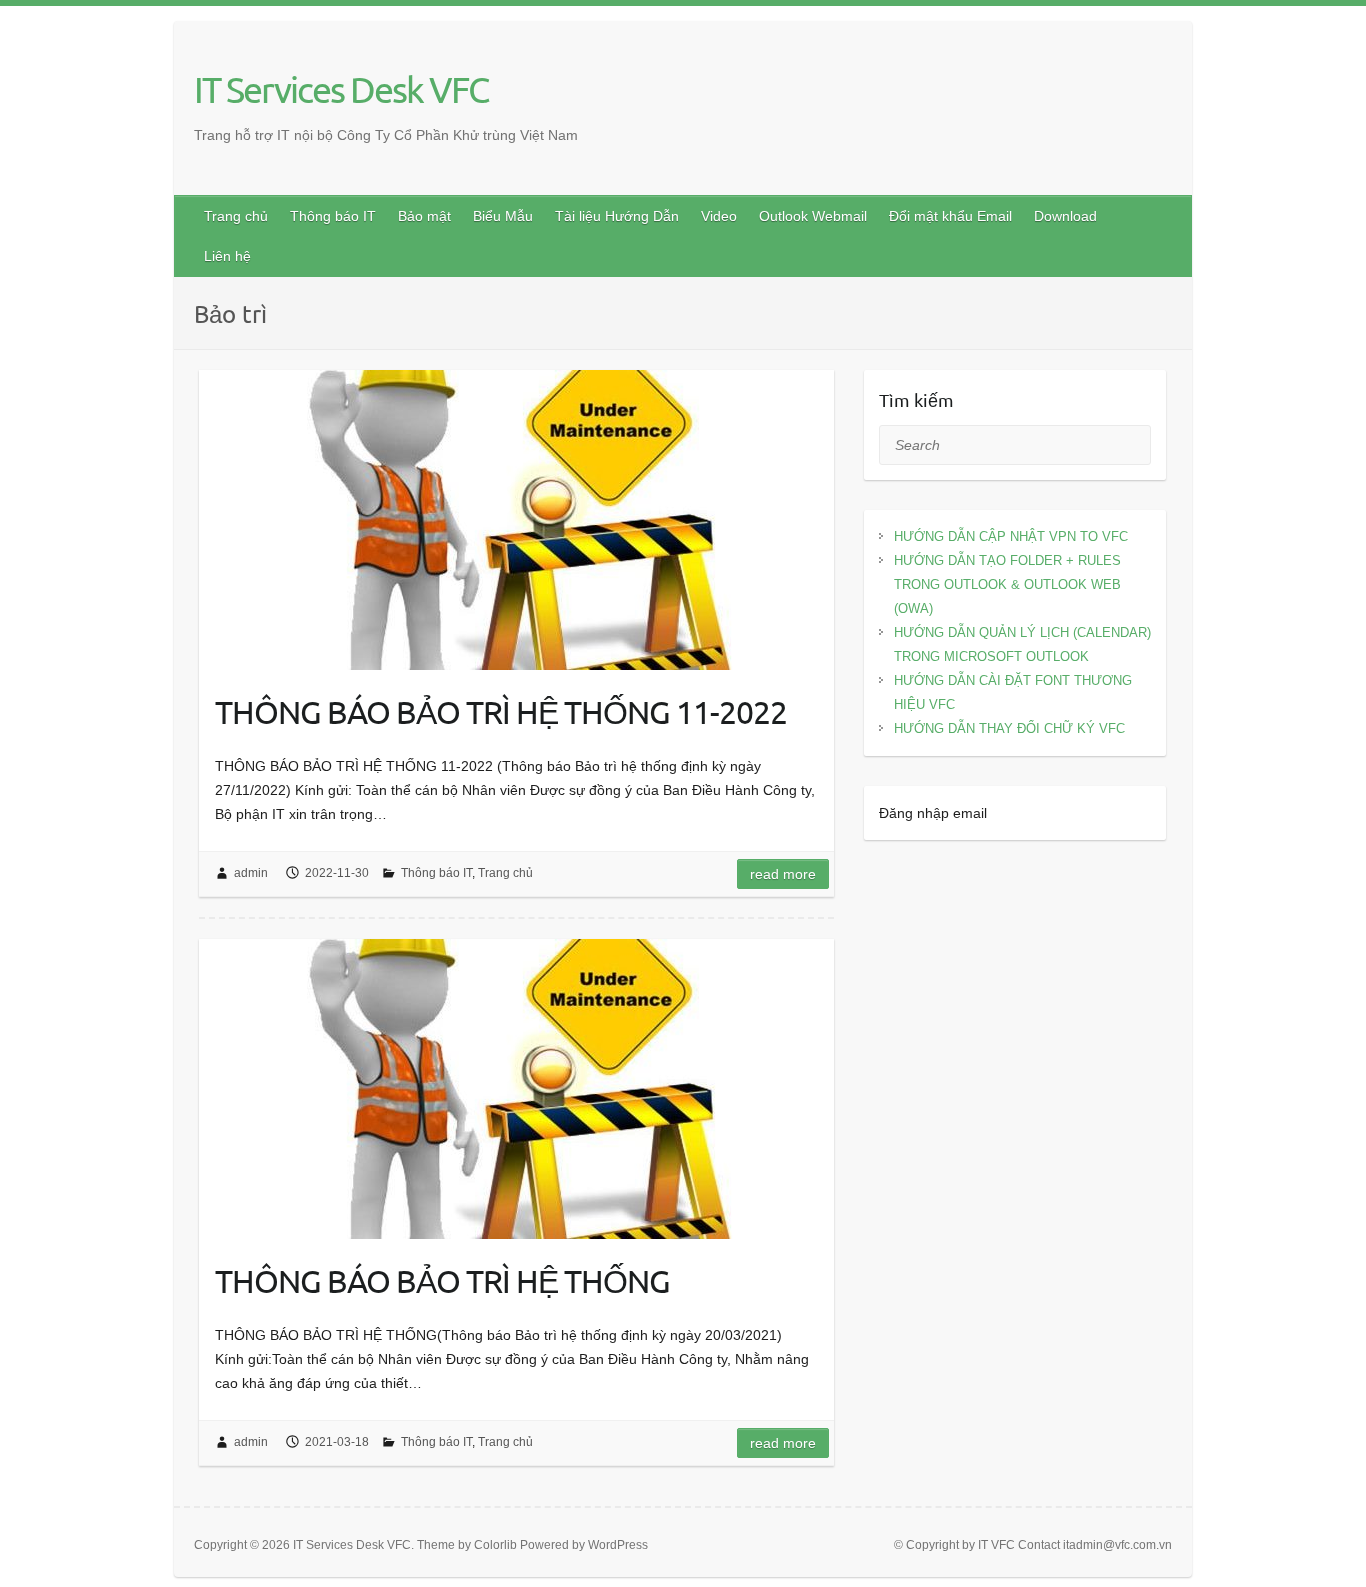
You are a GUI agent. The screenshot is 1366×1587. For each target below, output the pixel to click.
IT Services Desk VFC (341, 89)
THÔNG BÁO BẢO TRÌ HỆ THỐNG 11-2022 (501, 711)
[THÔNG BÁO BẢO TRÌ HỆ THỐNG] (516, 1089)
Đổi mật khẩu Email (950, 216)
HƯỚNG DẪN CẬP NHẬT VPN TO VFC (1011, 536)
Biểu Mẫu (503, 216)
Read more (783, 874)
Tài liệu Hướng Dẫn (617, 216)
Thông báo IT (333, 216)
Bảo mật (424, 216)
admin (251, 873)
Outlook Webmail (813, 216)
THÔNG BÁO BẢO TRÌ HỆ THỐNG (442, 1280)
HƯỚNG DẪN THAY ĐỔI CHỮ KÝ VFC (1009, 728)
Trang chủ (236, 216)
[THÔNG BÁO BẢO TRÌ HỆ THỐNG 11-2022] (516, 520)
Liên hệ (227, 256)
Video (719, 216)
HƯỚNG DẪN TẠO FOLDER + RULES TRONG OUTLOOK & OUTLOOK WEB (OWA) (1007, 584)
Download (1065, 216)
